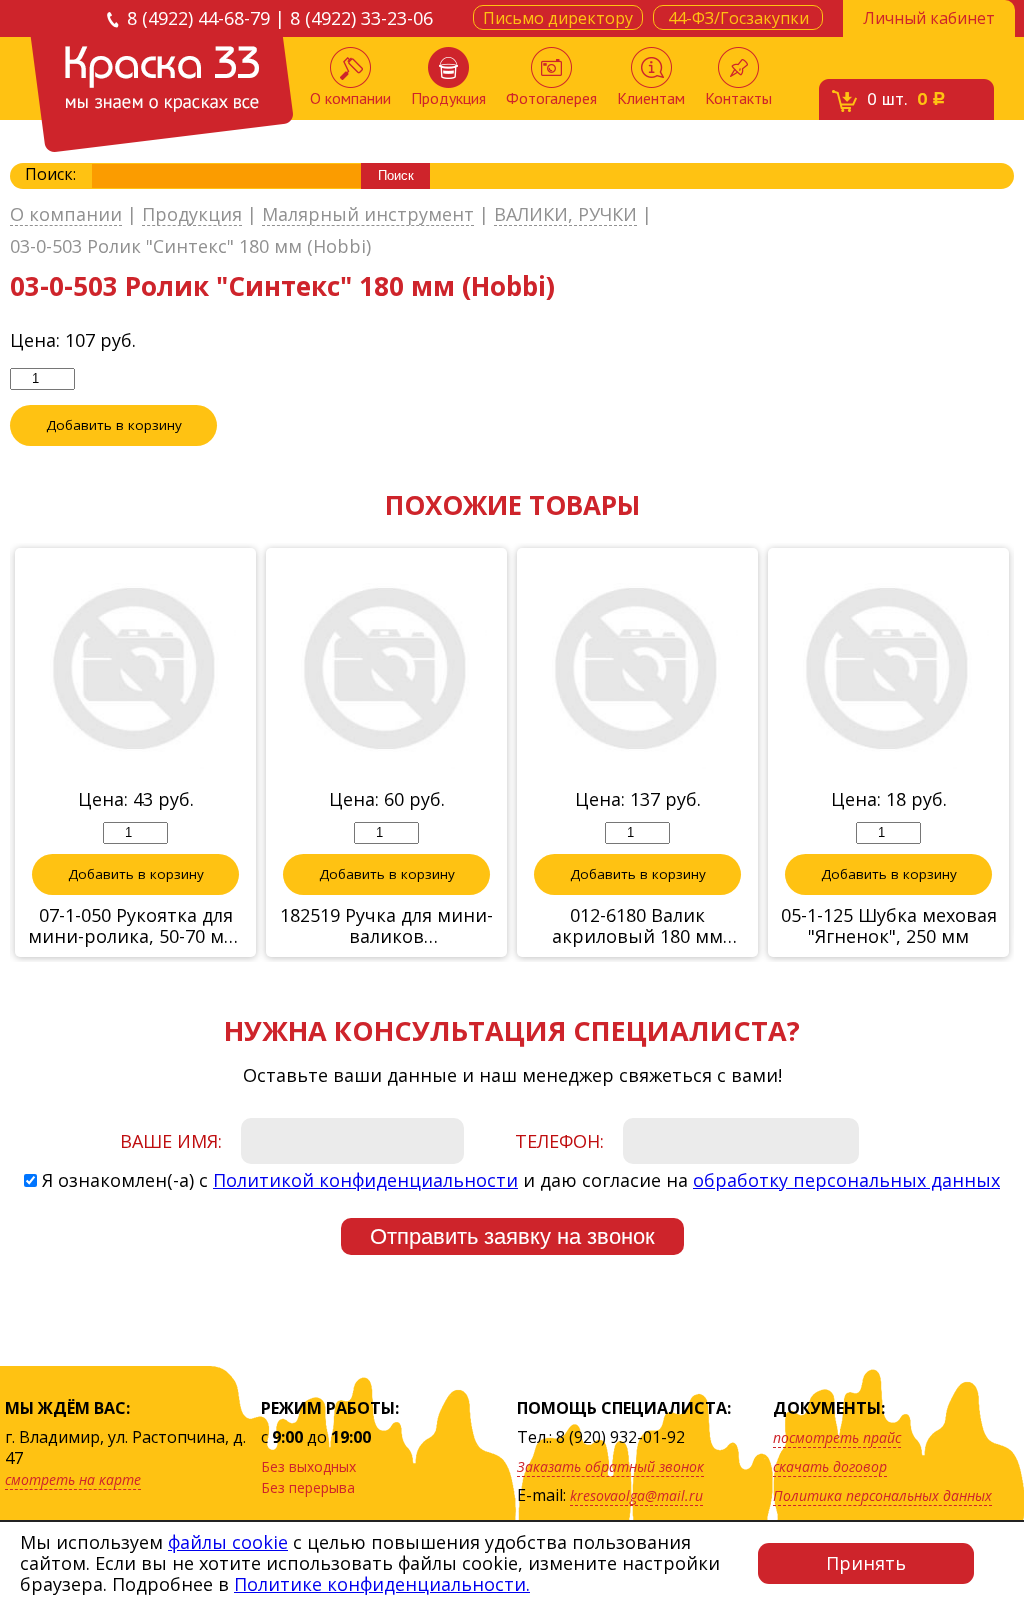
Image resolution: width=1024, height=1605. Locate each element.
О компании (350, 98)
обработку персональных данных (846, 1180)
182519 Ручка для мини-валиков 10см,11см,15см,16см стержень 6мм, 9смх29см (386, 926)
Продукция (448, 98)
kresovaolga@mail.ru (636, 1495)
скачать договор (830, 1466)
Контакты (738, 98)
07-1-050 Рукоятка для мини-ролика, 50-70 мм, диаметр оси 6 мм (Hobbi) (135, 926)
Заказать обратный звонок (610, 1466)
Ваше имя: (171, 1141)
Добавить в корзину (114, 425)
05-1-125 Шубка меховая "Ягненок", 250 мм (889, 926)
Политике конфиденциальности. (382, 1584)
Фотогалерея (551, 98)
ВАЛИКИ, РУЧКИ (565, 215)
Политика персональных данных (882, 1495)
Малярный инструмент (368, 215)
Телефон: (559, 1141)
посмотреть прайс (837, 1437)
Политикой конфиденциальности (365, 1180)
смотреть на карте (73, 1479)
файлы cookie (228, 1542)
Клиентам (651, 98)
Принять (866, 1563)
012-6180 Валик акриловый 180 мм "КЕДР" (637, 926)
